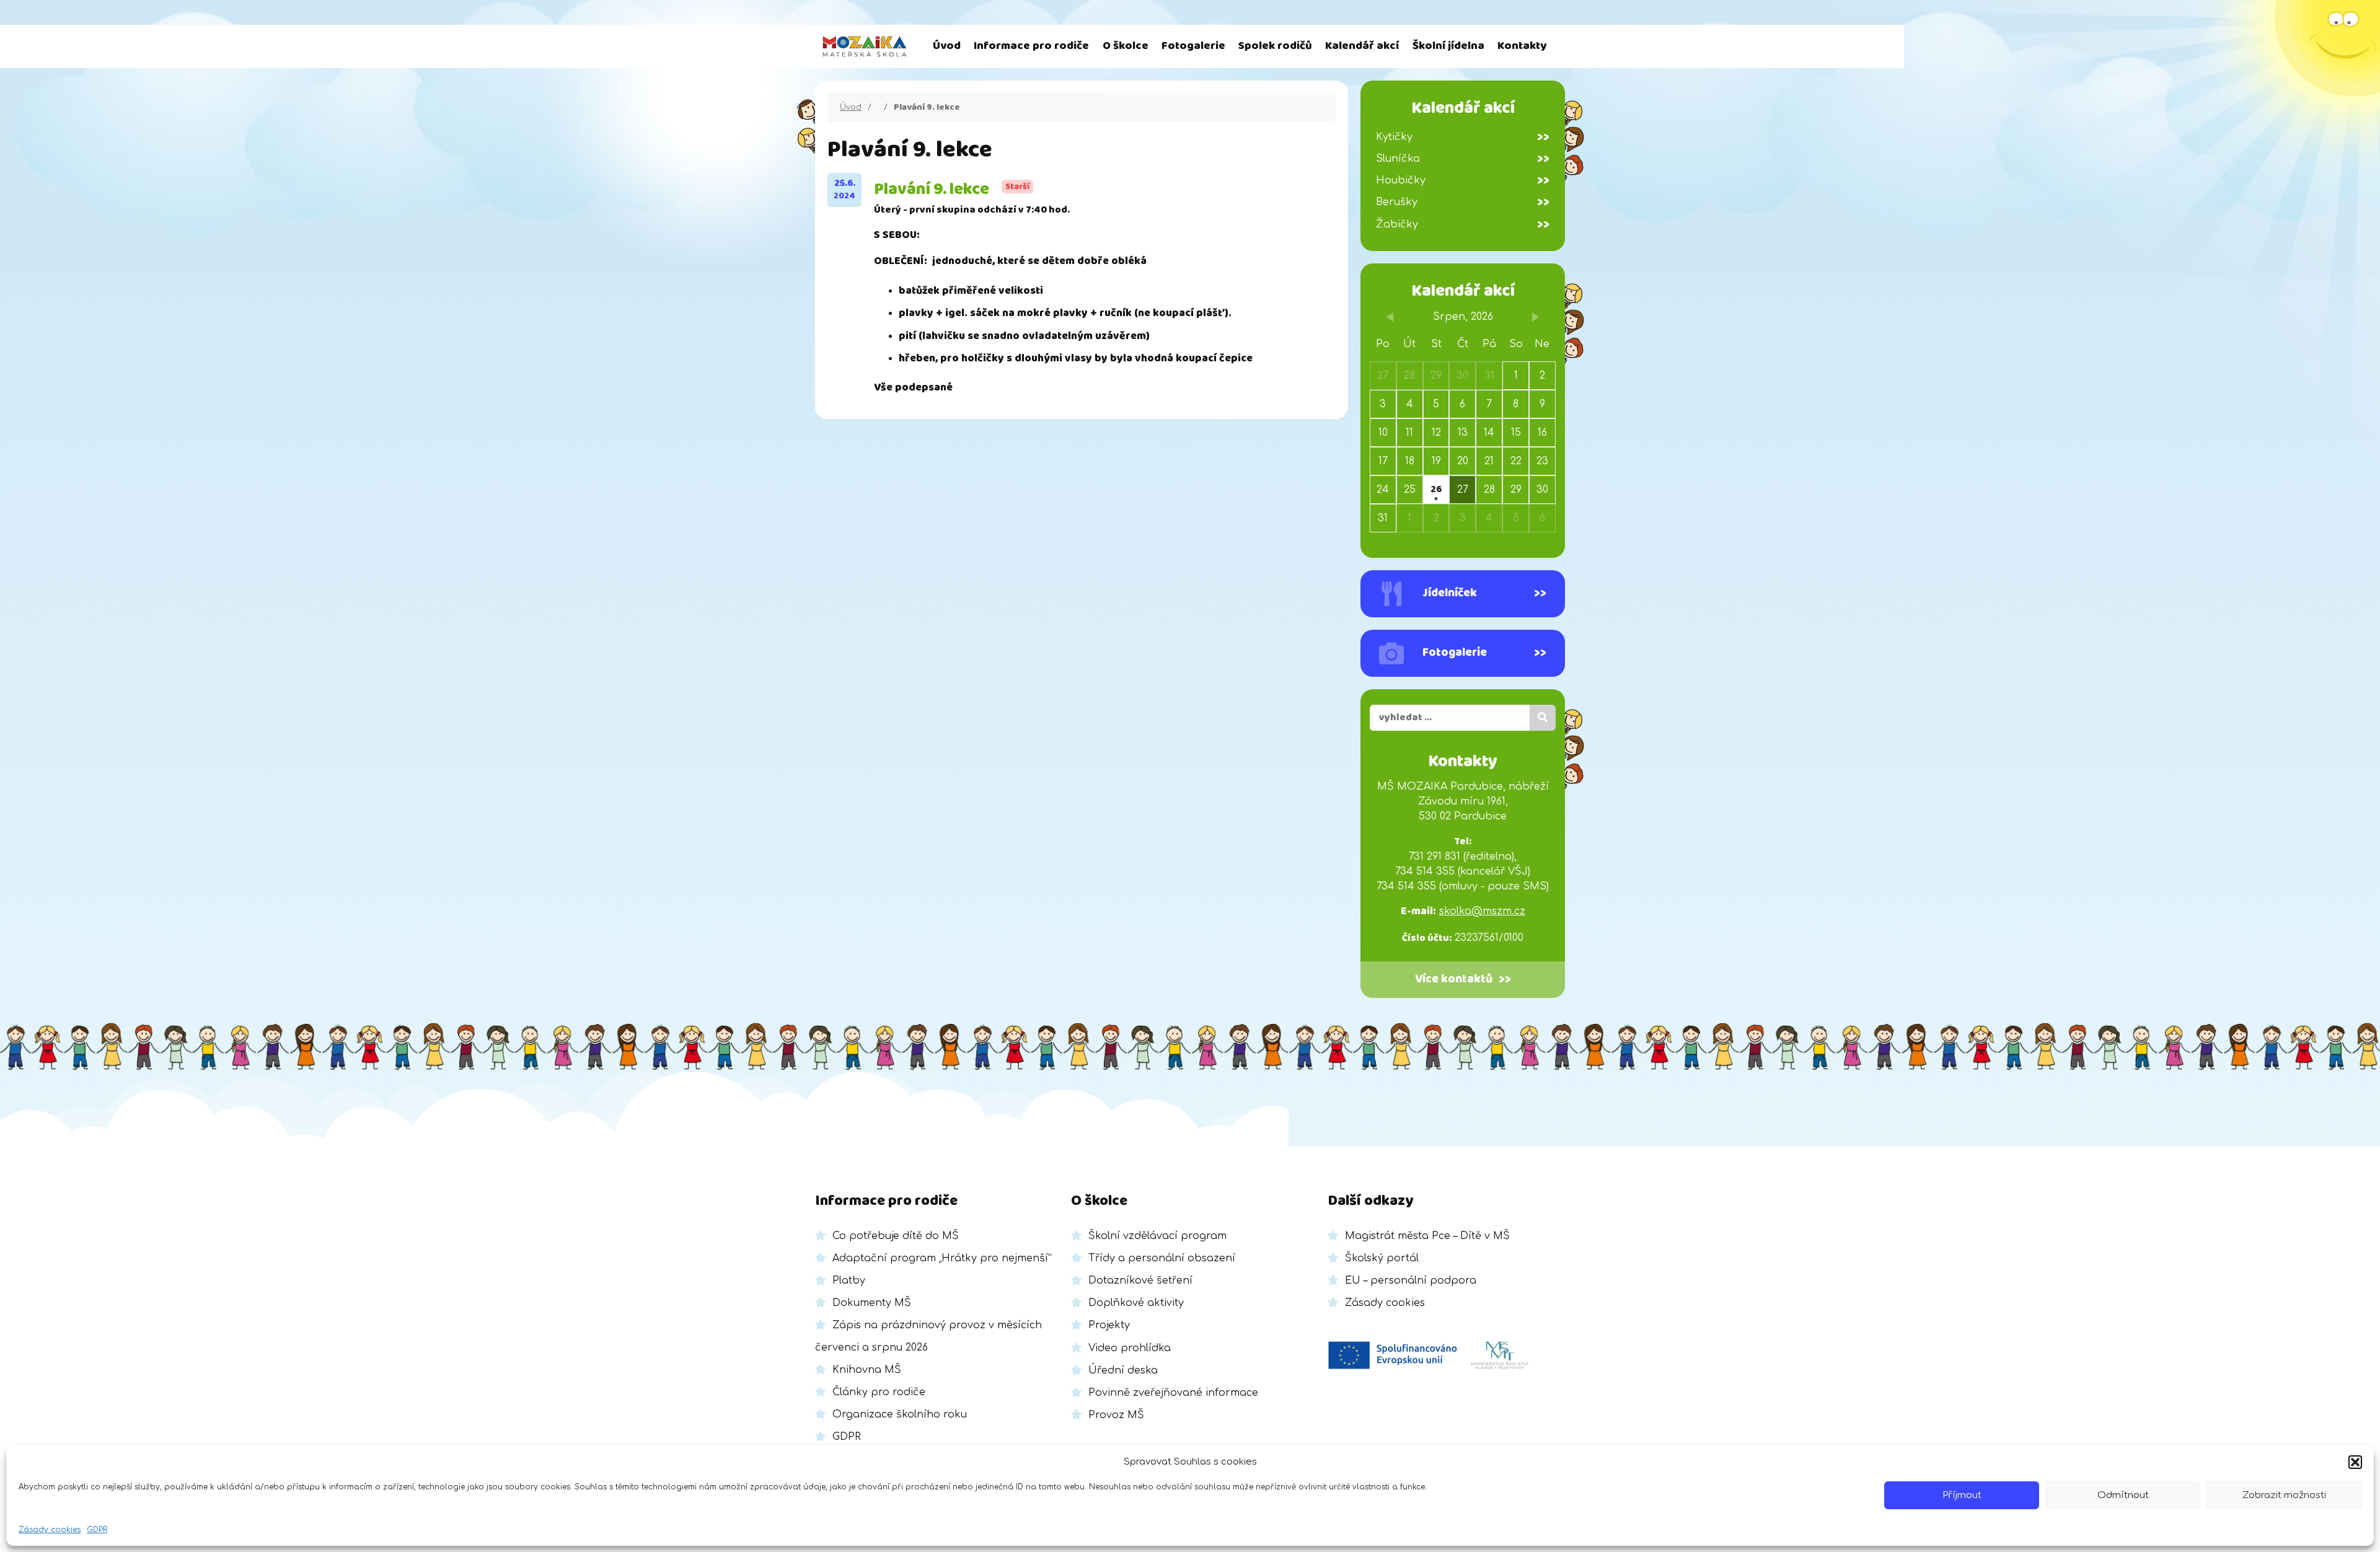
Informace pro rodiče (1031, 46)
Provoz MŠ (1116, 1415)
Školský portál (1382, 1258)
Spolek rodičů (1275, 46)
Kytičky (1463, 137)
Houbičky (1463, 180)
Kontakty (1522, 46)
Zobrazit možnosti (2284, 1495)
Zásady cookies (50, 1530)
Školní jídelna (1448, 46)
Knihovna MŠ (867, 1370)
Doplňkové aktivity (1136, 1303)
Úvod (947, 46)
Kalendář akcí (1362, 46)
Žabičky (1463, 224)
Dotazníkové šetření (1140, 1281)
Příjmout (1962, 1495)
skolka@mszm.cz (1482, 911)
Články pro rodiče (879, 1392)
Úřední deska (1123, 1370)
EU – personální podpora (1411, 1281)
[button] (2355, 1462)
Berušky (1463, 202)
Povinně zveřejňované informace (1173, 1393)
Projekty (1109, 1325)
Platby (849, 1281)
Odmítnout (2123, 1495)
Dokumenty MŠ (872, 1303)
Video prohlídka (1130, 1348)
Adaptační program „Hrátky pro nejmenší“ (942, 1258)
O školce (1126, 46)
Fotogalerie (1193, 46)
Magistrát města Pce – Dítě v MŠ (1427, 1236)
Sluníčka (1463, 159)
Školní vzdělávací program (1157, 1236)
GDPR (97, 1530)
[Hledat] (1543, 718)
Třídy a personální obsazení (1162, 1258)
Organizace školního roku (900, 1414)
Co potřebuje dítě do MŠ (896, 1236)
